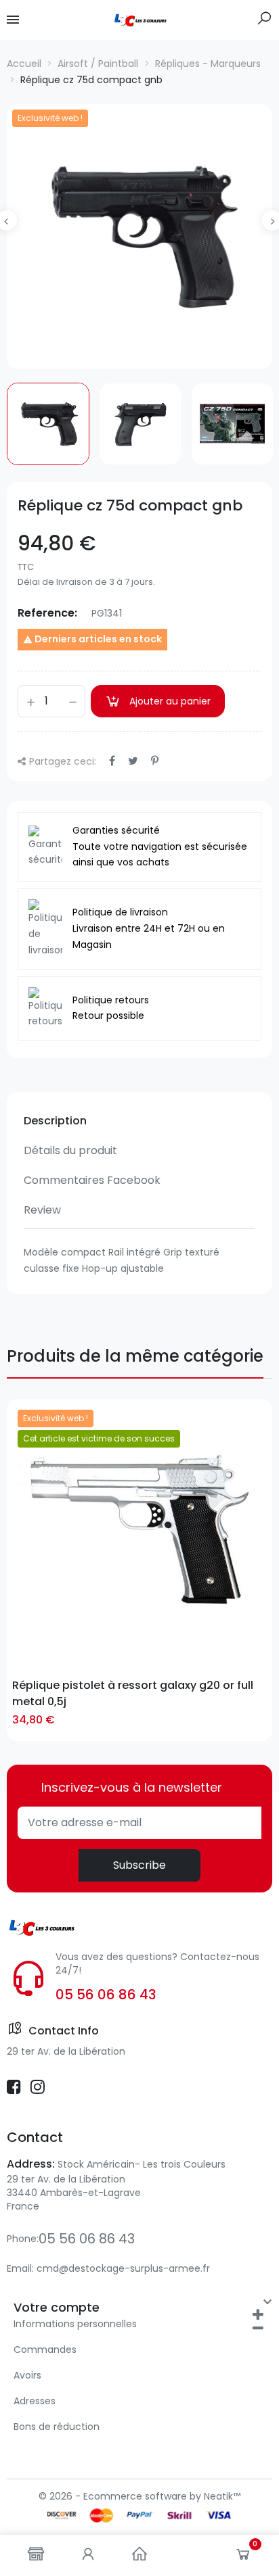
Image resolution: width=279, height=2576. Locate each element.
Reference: (47, 613)
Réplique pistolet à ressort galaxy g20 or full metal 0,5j (133, 1693)
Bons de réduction (57, 2427)
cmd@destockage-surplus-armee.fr (123, 2268)
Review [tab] (42, 1210)
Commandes (45, 2350)
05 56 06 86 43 (106, 1995)
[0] (243, 2557)
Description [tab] (55, 1121)
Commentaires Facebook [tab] (92, 1180)
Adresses (35, 2401)
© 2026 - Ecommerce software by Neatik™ (139, 2496)
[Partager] (112, 761)
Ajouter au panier (170, 701)
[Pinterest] (155, 761)
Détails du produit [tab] (70, 1150)
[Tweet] (133, 761)
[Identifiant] (88, 2555)
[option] (139, 237)
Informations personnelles (75, 2324)
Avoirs (27, 2375)
